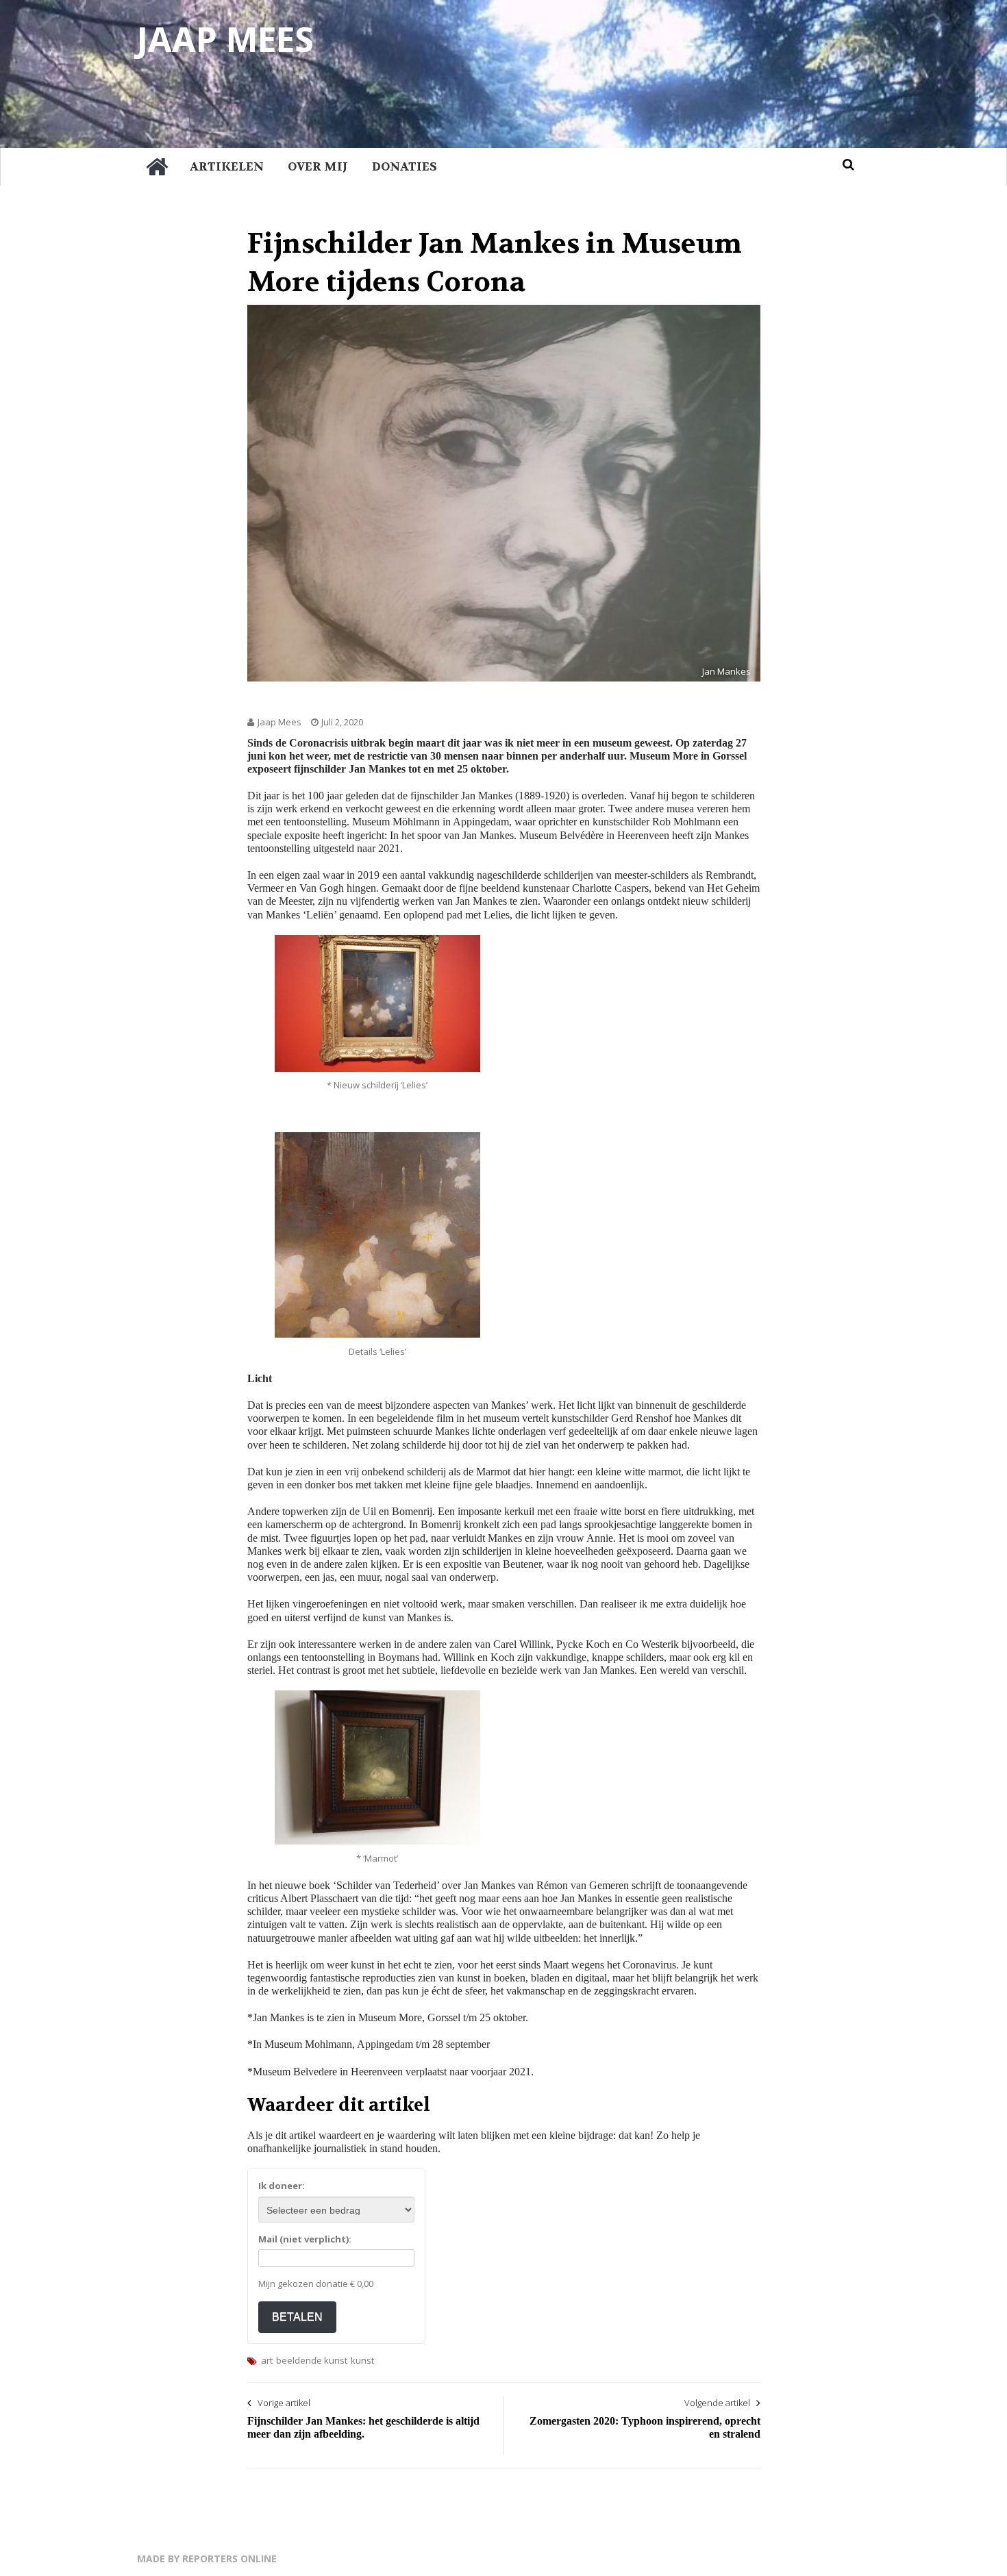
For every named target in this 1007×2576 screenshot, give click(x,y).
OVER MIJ (318, 166)
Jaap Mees (225, 39)
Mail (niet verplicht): (305, 2239)
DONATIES (405, 166)
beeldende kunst (312, 2360)
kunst (362, 2360)
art (267, 2360)
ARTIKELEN (227, 166)
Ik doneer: (282, 2186)
